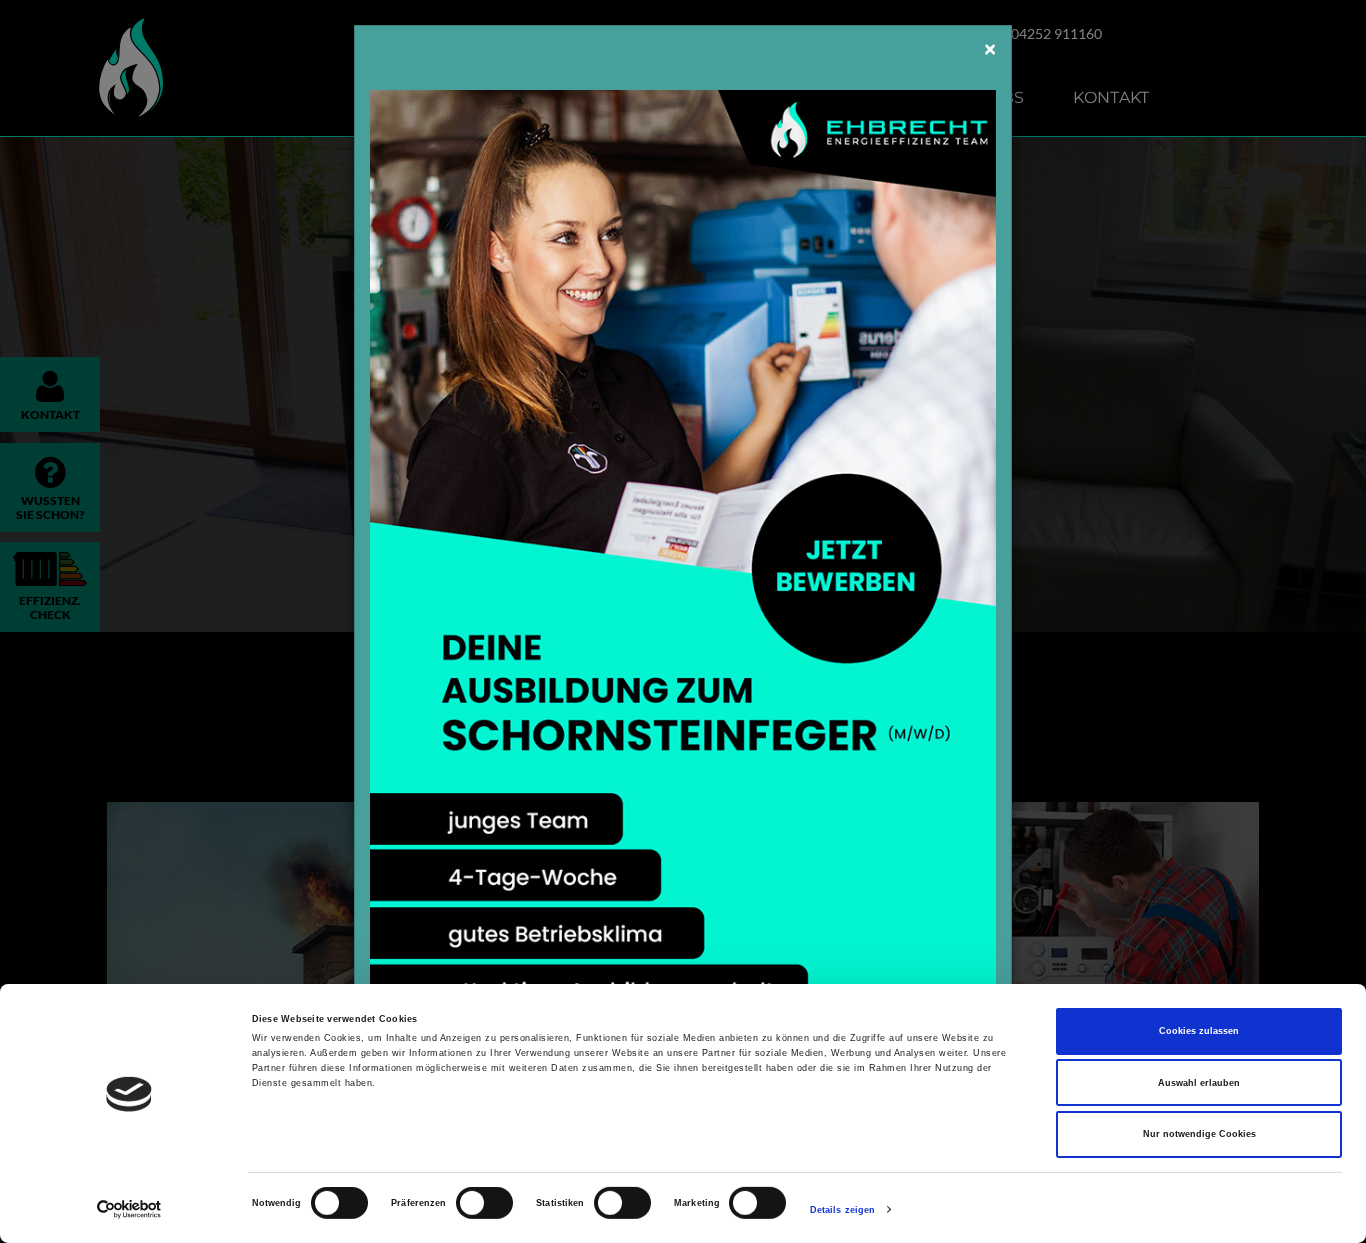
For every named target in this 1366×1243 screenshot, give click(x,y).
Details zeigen (842, 1210)
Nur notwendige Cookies (1199, 1134)
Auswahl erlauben (1199, 1083)
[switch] (484, 1203)
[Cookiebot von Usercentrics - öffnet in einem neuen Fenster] (129, 1209)
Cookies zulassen (1199, 1031)
